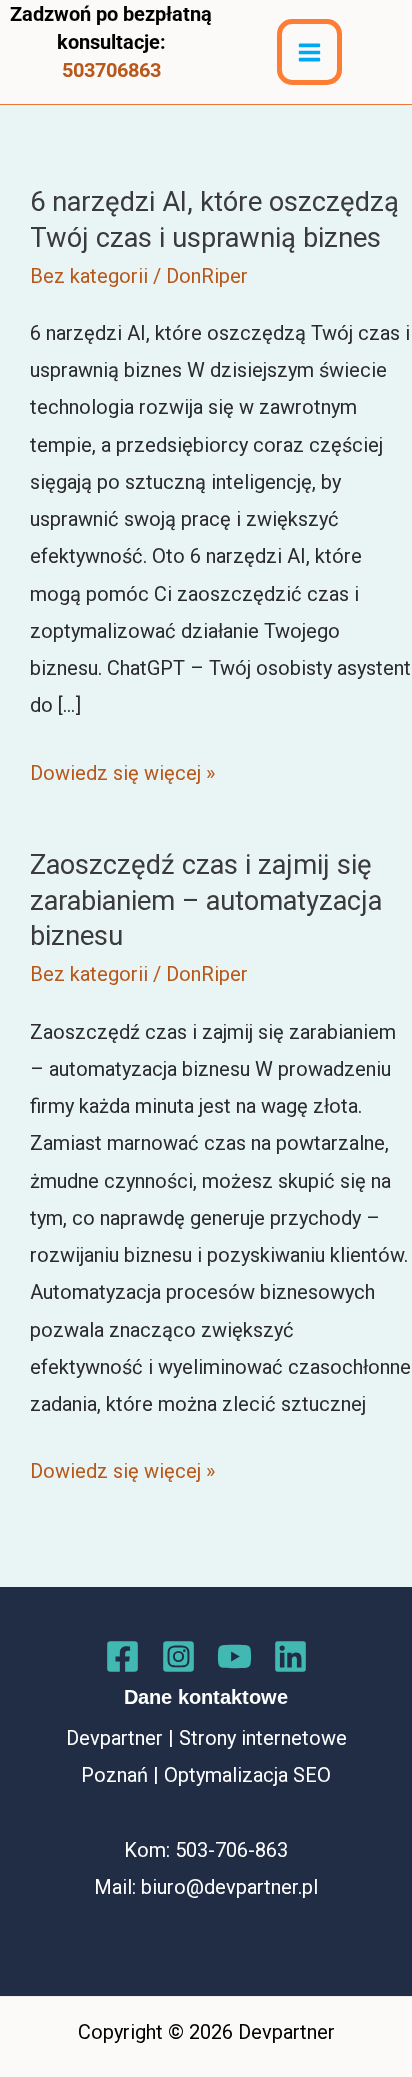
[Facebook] (122, 1656)
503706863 (111, 70)
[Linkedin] (290, 1656)
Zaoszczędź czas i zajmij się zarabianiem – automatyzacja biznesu (206, 900)
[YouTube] (234, 1656)
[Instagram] (178, 1656)
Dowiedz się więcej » (122, 776)
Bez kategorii (89, 276)
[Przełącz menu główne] (309, 51)
